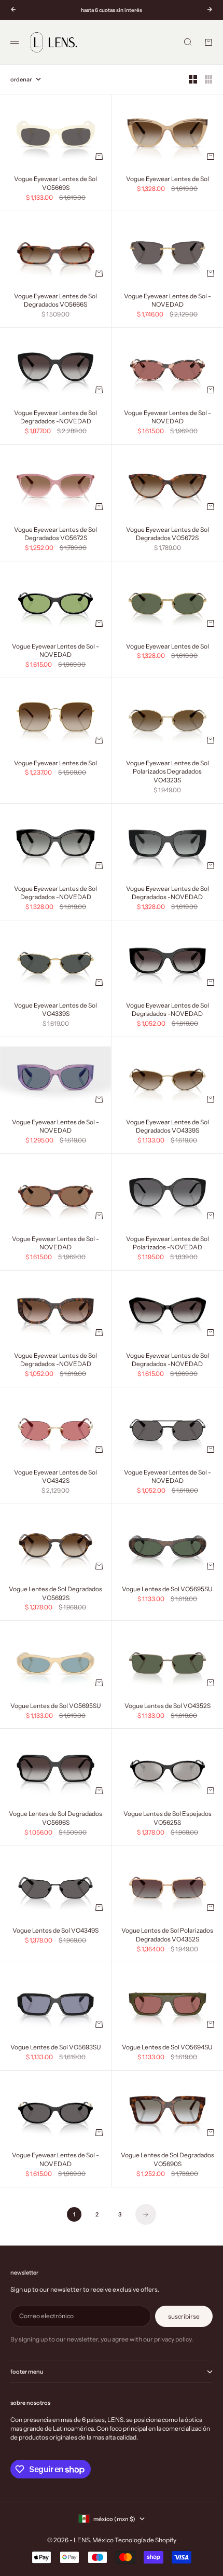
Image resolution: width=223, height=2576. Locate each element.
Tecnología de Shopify (145, 2540)
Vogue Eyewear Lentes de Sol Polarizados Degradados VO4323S (168, 772)
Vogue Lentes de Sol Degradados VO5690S (168, 2160)
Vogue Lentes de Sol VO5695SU (167, 1590)
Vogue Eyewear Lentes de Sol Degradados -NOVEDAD (55, 418)
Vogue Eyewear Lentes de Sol (168, 180)
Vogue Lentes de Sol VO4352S (168, 1706)
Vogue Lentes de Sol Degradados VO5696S (55, 1819)
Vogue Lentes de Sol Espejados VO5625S (168, 1819)
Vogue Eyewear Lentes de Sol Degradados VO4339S (168, 1127)
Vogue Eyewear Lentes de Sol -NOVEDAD (168, 301)
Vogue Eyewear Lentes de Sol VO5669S (55, 184)
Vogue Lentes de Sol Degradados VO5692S (55, 1594)
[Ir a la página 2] (146, 2214)
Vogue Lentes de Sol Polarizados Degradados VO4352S (167, 1935)
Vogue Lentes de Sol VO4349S (55, 1931)
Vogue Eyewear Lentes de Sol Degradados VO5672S (55, 534)
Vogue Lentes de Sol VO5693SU (56, 2048)
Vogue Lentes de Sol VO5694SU (167, 2048)
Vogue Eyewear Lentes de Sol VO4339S (55, 1010)
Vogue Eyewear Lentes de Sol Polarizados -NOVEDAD (168, 1244)
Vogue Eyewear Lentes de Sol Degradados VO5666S (55, 301)
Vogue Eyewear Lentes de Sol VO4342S (55, 1477)
